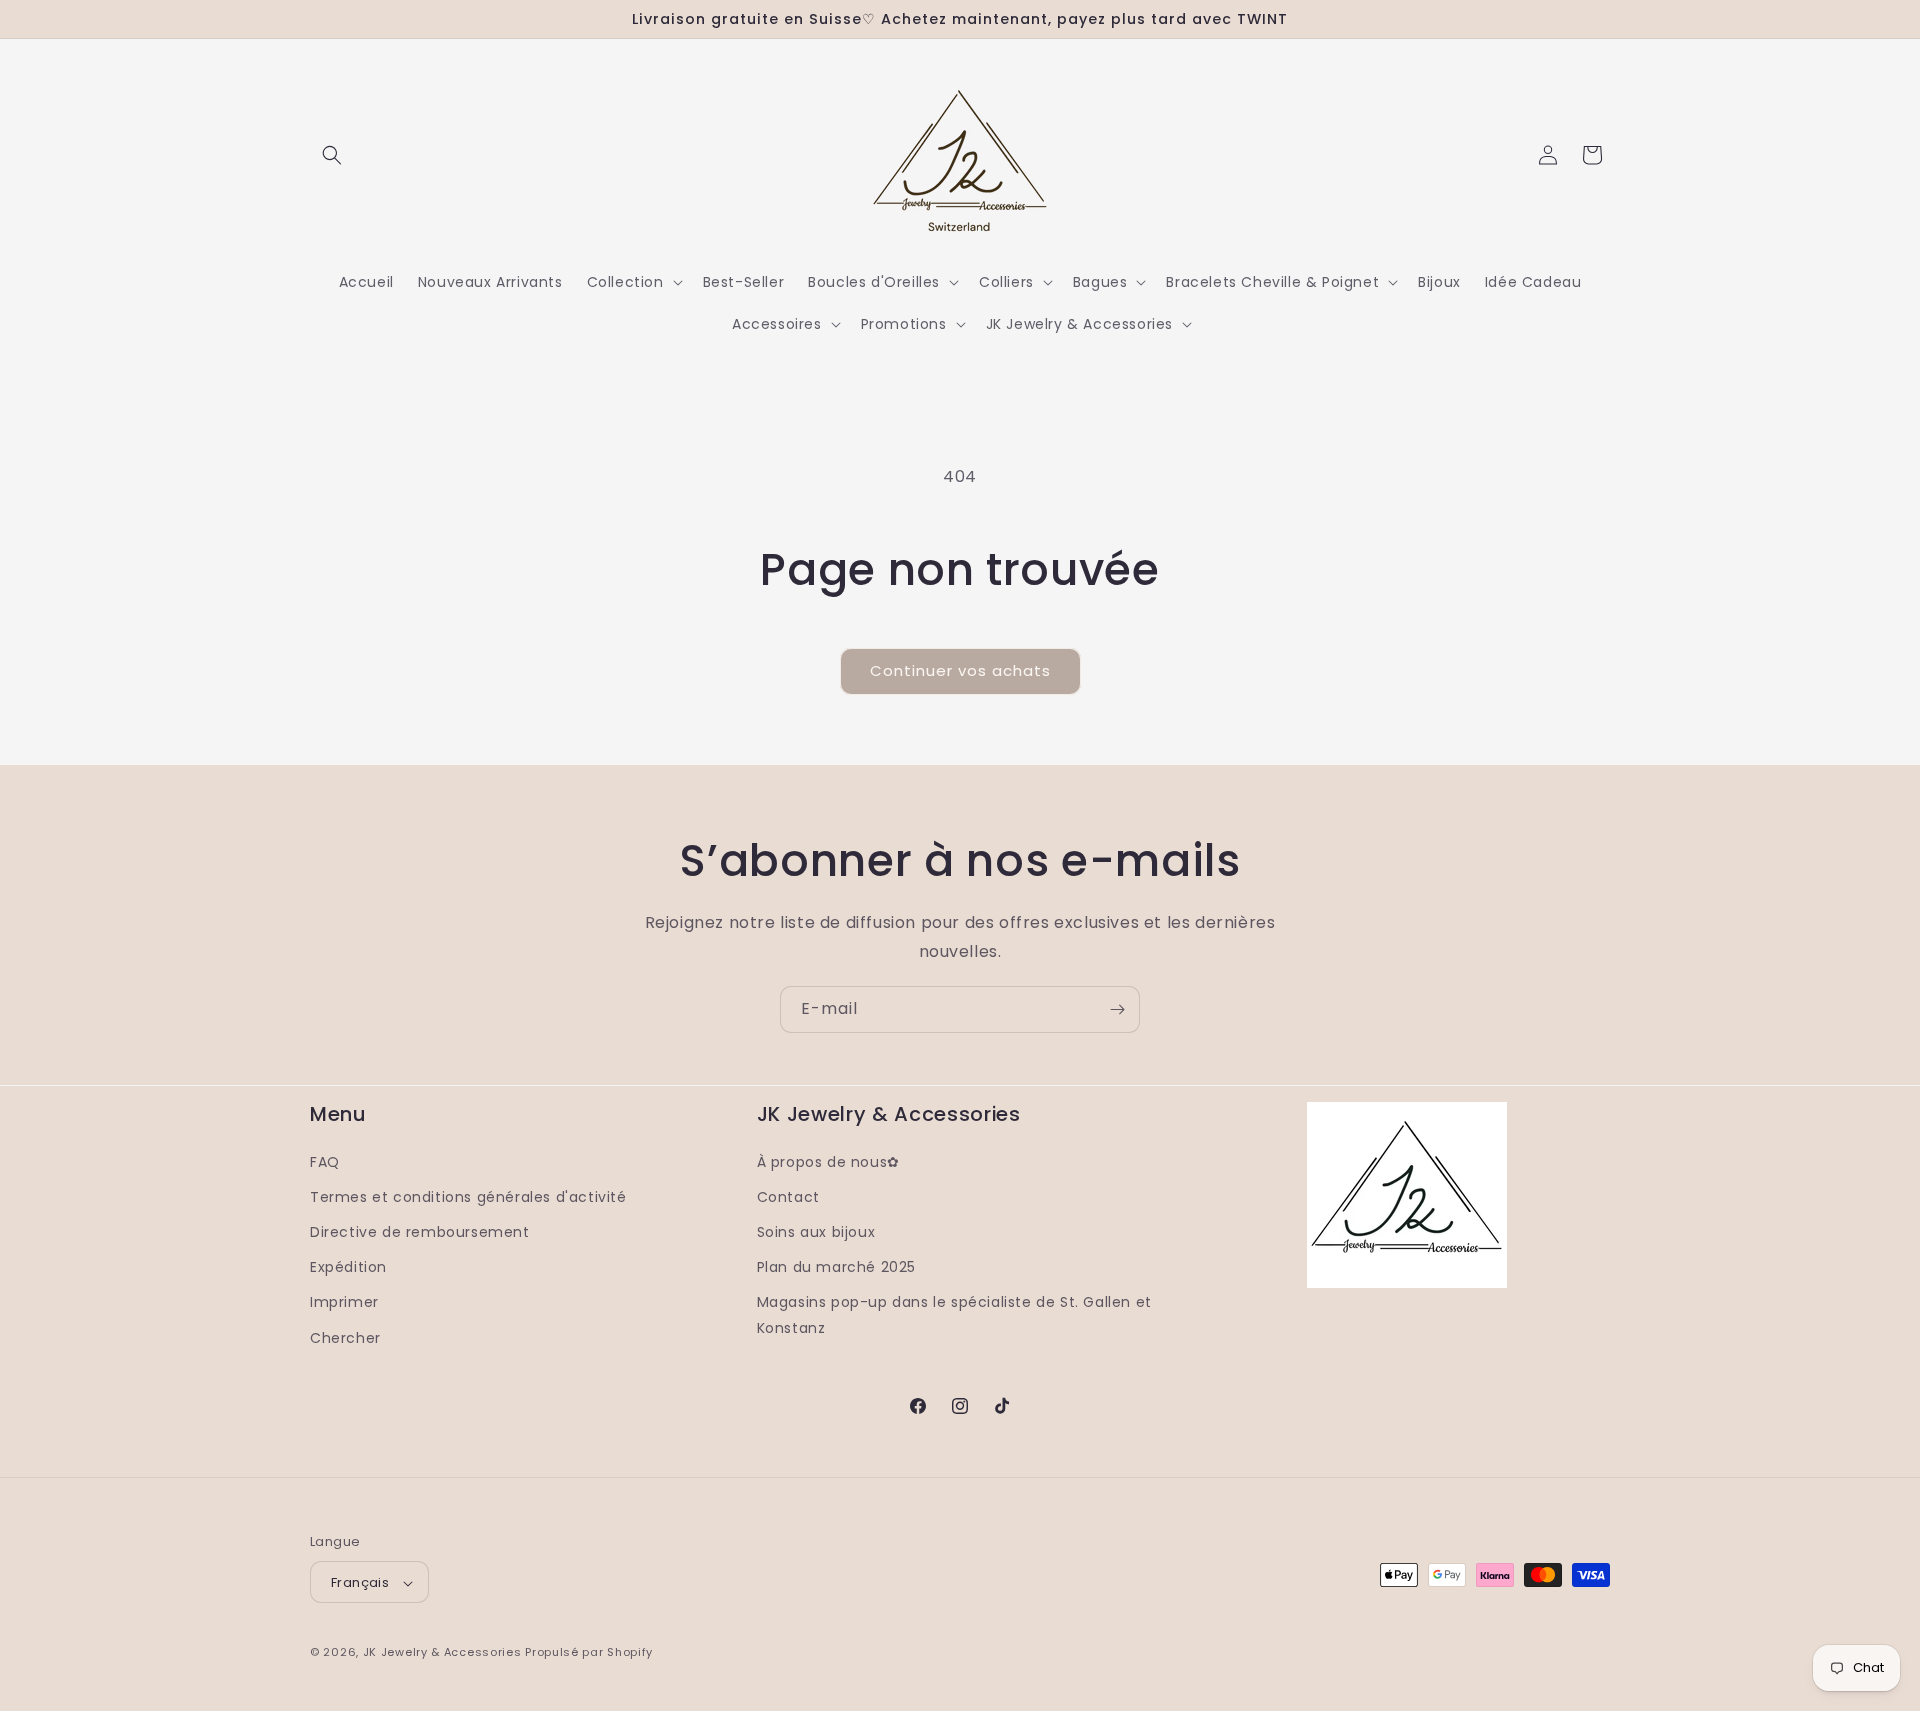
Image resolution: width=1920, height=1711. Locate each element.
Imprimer (344, 1302)
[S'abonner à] (1117, 1009)
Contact (788, 1196)
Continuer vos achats (960, 670)
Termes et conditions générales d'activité (468, 1196)
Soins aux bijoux (816, 1231)
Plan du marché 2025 (836, 1267)
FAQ (325, 1161)
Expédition (348, 1267)
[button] (332, 155)
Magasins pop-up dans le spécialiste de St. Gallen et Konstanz (954, 1314)
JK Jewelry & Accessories (442, 1653)
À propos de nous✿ (828, 1161)
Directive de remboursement (420, 1231)
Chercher (345, 1337)
